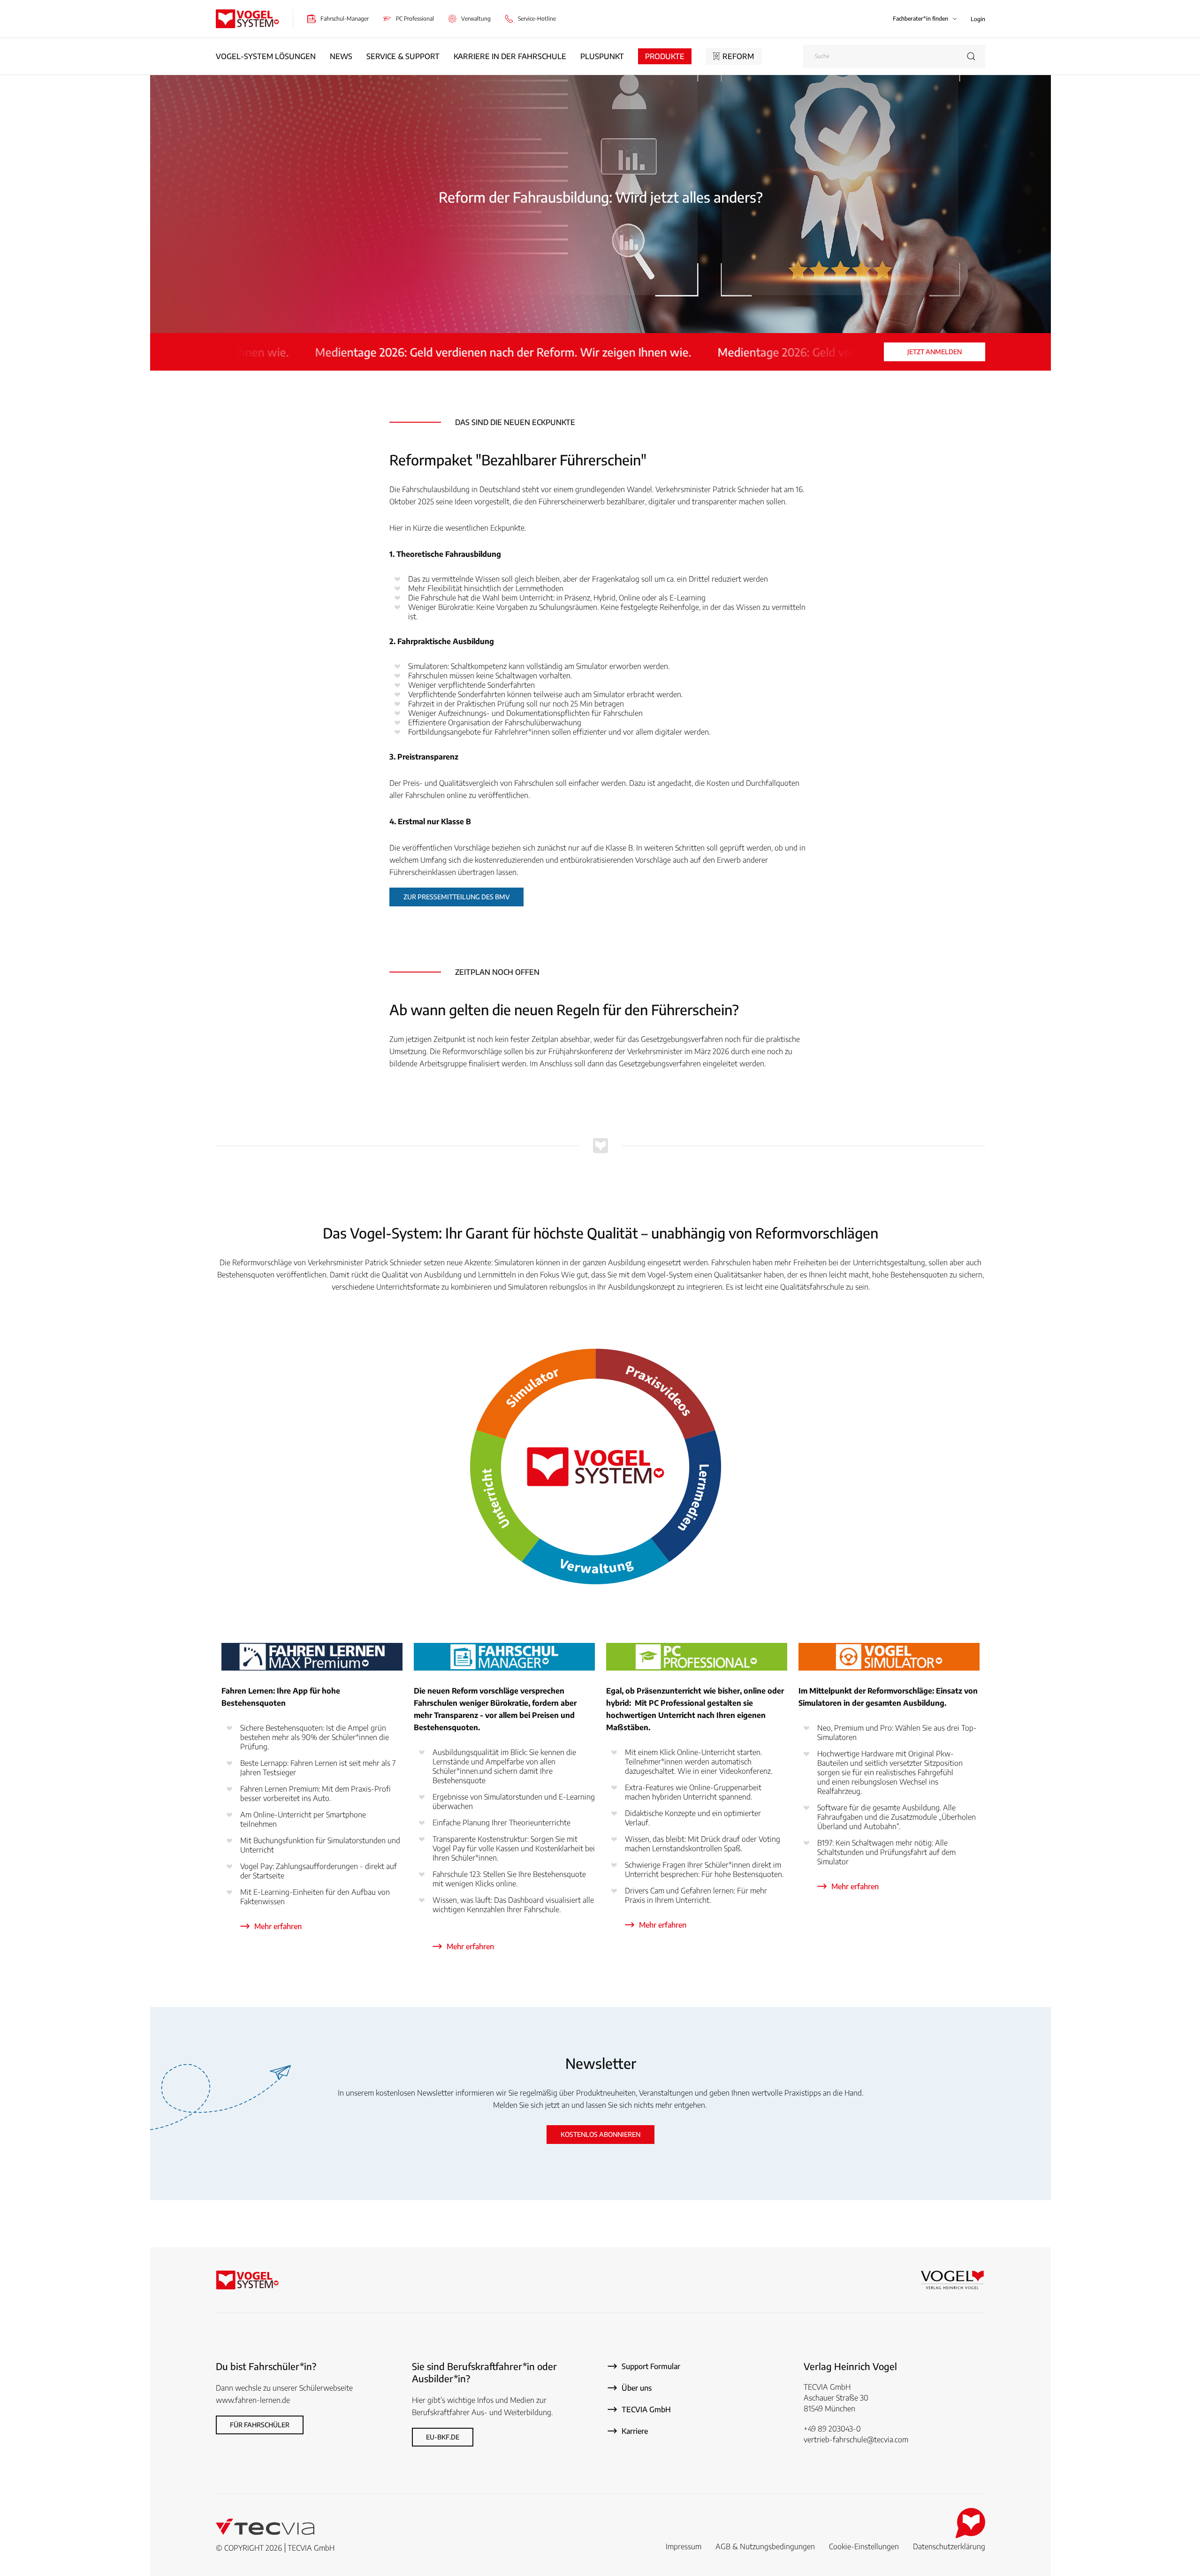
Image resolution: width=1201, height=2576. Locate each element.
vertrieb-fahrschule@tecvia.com (856, 2439)
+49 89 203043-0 (832, 2429)
